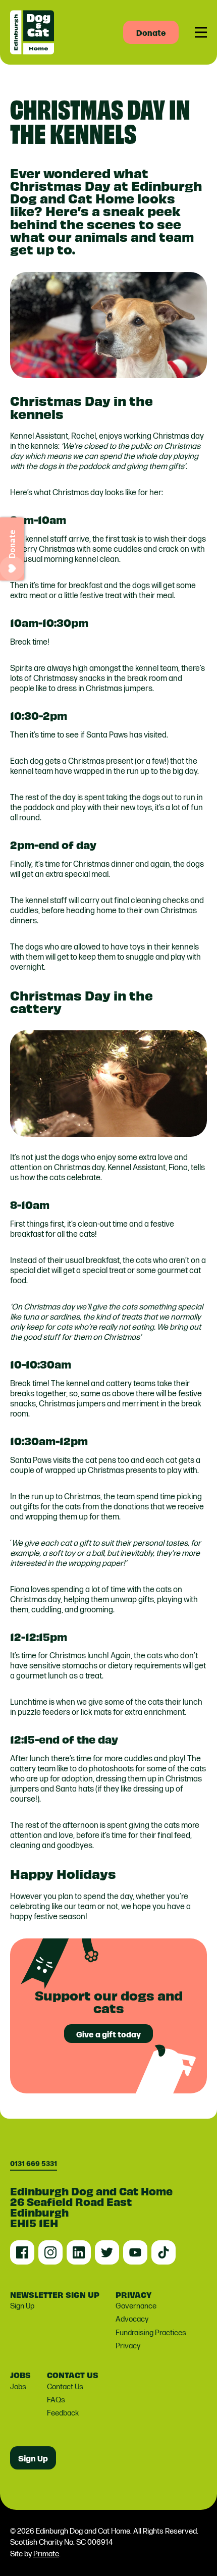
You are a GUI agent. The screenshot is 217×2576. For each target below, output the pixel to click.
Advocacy (132, 2319)
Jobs (18, 2387)
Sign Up (22, 2306)
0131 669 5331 (34, 2164)
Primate (46, 2554)
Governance (136, 2306)
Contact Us (65, 2387)
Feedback (63, 2413)
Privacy (128, 2346)
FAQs (56, 2400)
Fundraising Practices (151, 2333)
